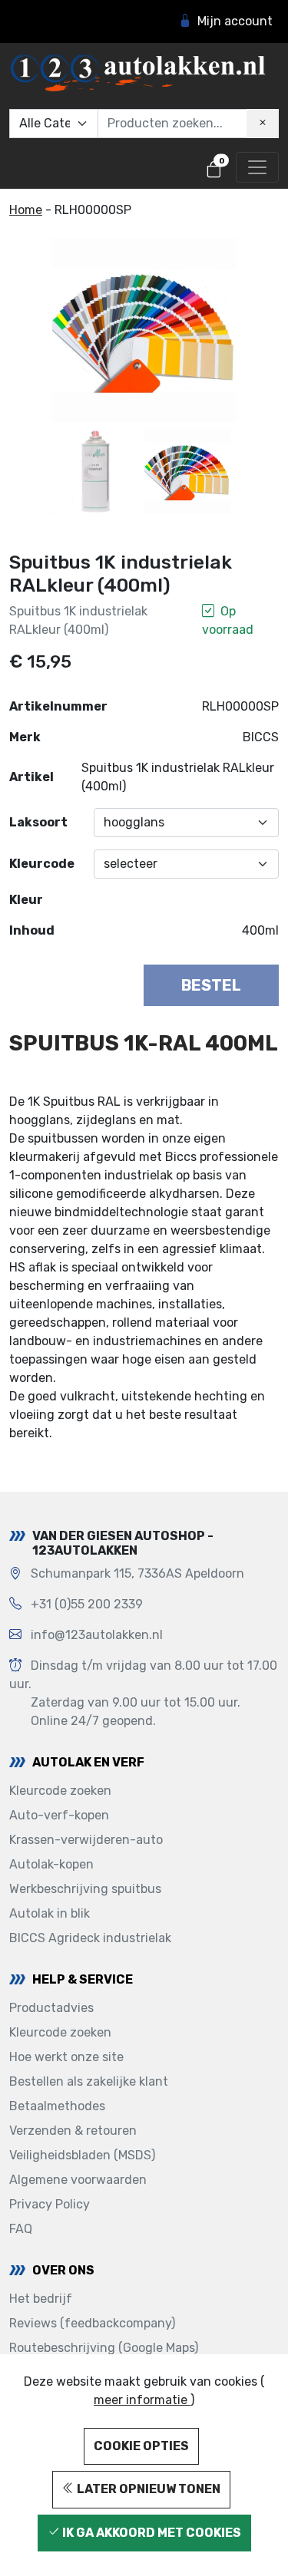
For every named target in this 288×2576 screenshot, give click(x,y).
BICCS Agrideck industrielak (90, 1938)
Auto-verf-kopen (59, 1815)
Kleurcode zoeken (60, 1791)
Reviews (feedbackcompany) (92, 2323)
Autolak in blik (50, 1913)
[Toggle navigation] (257, 167)
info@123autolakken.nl (97, 1635)
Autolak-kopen (51, 1864)
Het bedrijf (41, 2299)
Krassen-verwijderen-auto (86, 1840)
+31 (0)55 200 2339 (87, 1604)
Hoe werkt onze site (66, 2057)
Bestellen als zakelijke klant (89, 2081)
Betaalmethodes (57, 2106)
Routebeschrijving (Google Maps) (104, 2348)
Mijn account (235, 21)
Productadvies (51, 2008)
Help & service (83, 1979)
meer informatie (142, 2400)
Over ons (63, 2270)
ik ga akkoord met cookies (151, 2533)
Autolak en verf (88, 1762)
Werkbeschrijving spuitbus (85, 1889)
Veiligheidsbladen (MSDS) (82, 2155)
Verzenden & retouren (73, 2131)
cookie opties (141, 2446)
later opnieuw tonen (147, 2489)
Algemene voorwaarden (78, 2180)
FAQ (21, 2229)
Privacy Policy (50, 2204)
